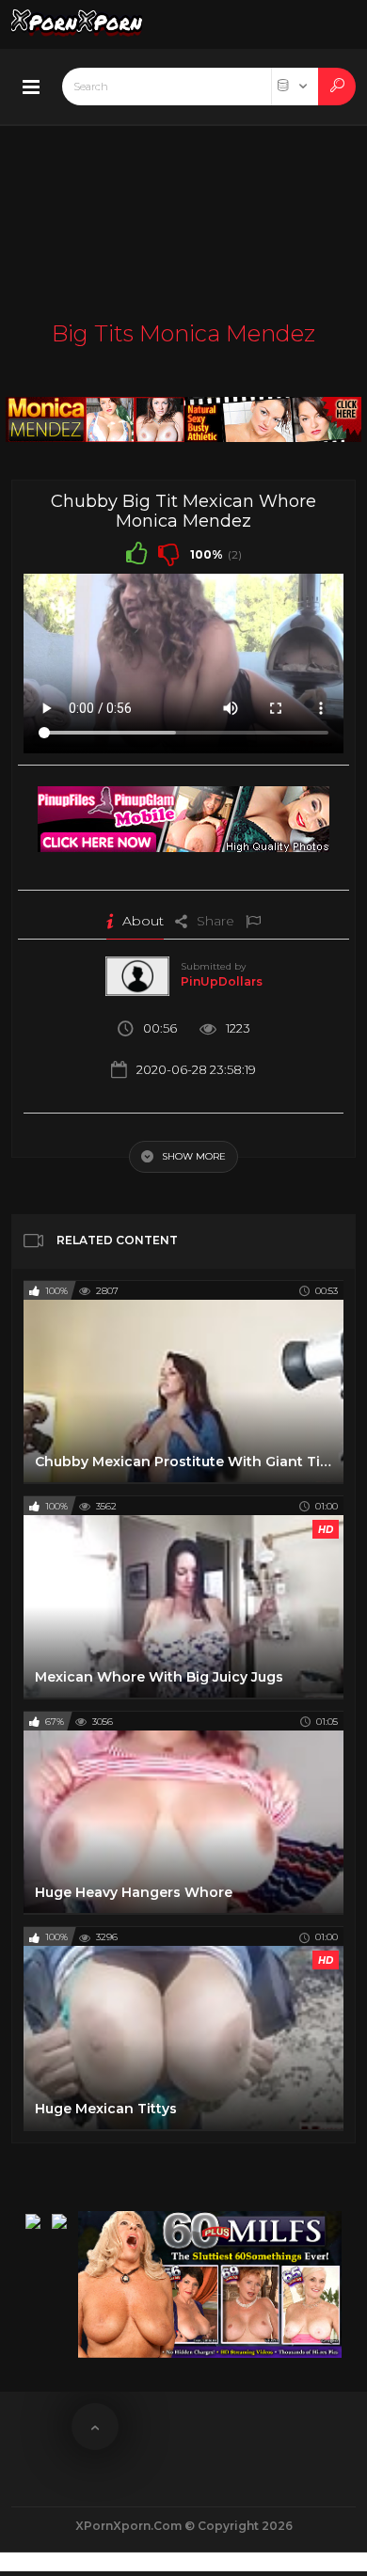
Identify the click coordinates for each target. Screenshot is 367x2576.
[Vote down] (168, 553)
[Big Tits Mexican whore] (183, 414)
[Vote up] (136, 553)
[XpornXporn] (77, 24)
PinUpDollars (222, 981)
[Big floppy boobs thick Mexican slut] (183, 814)
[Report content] (253, 921)
